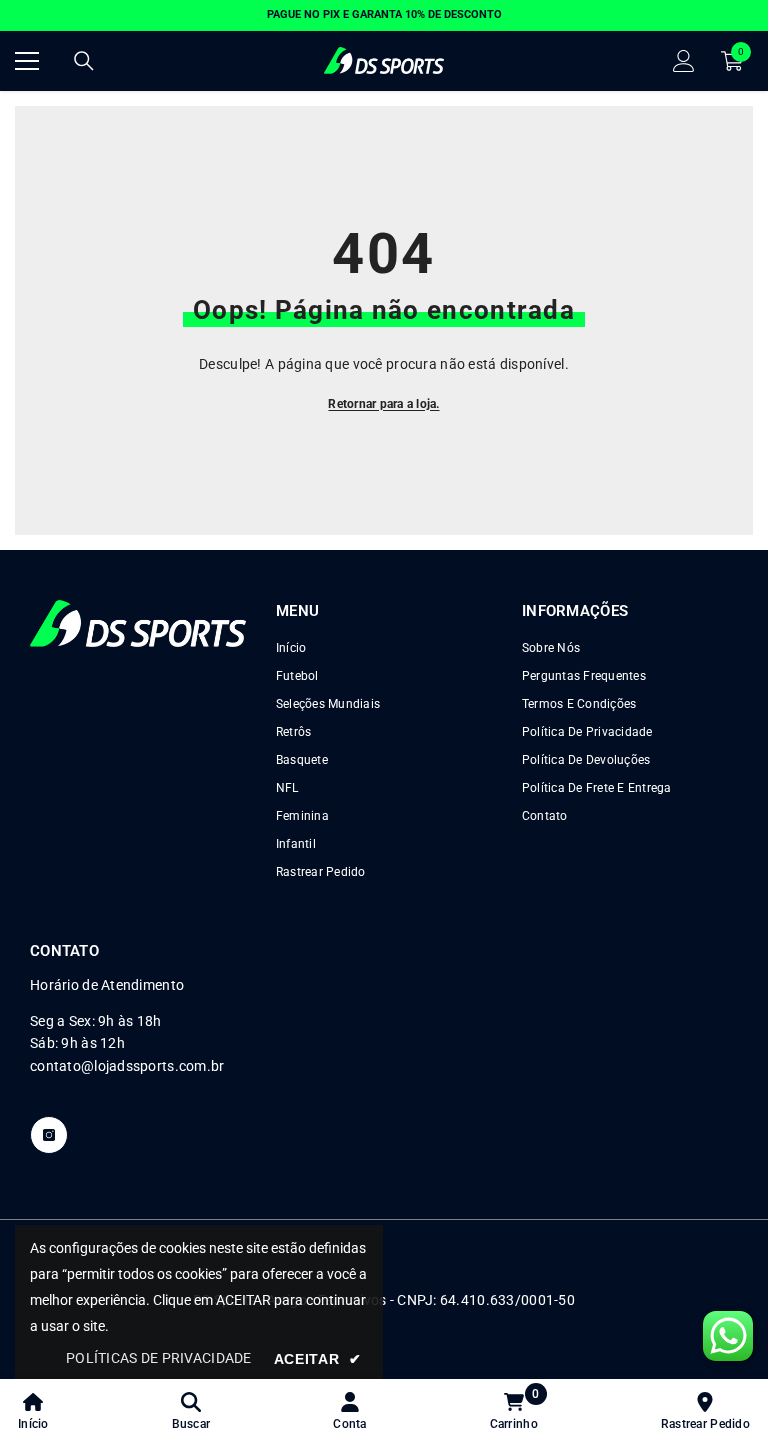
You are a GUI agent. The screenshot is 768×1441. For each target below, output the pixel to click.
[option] (384, 15)
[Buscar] (84, 61)
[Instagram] (49, 1135)
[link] (191, 1410)
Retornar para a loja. (383, 404)
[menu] (27, 61)
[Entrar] (684, 61)
